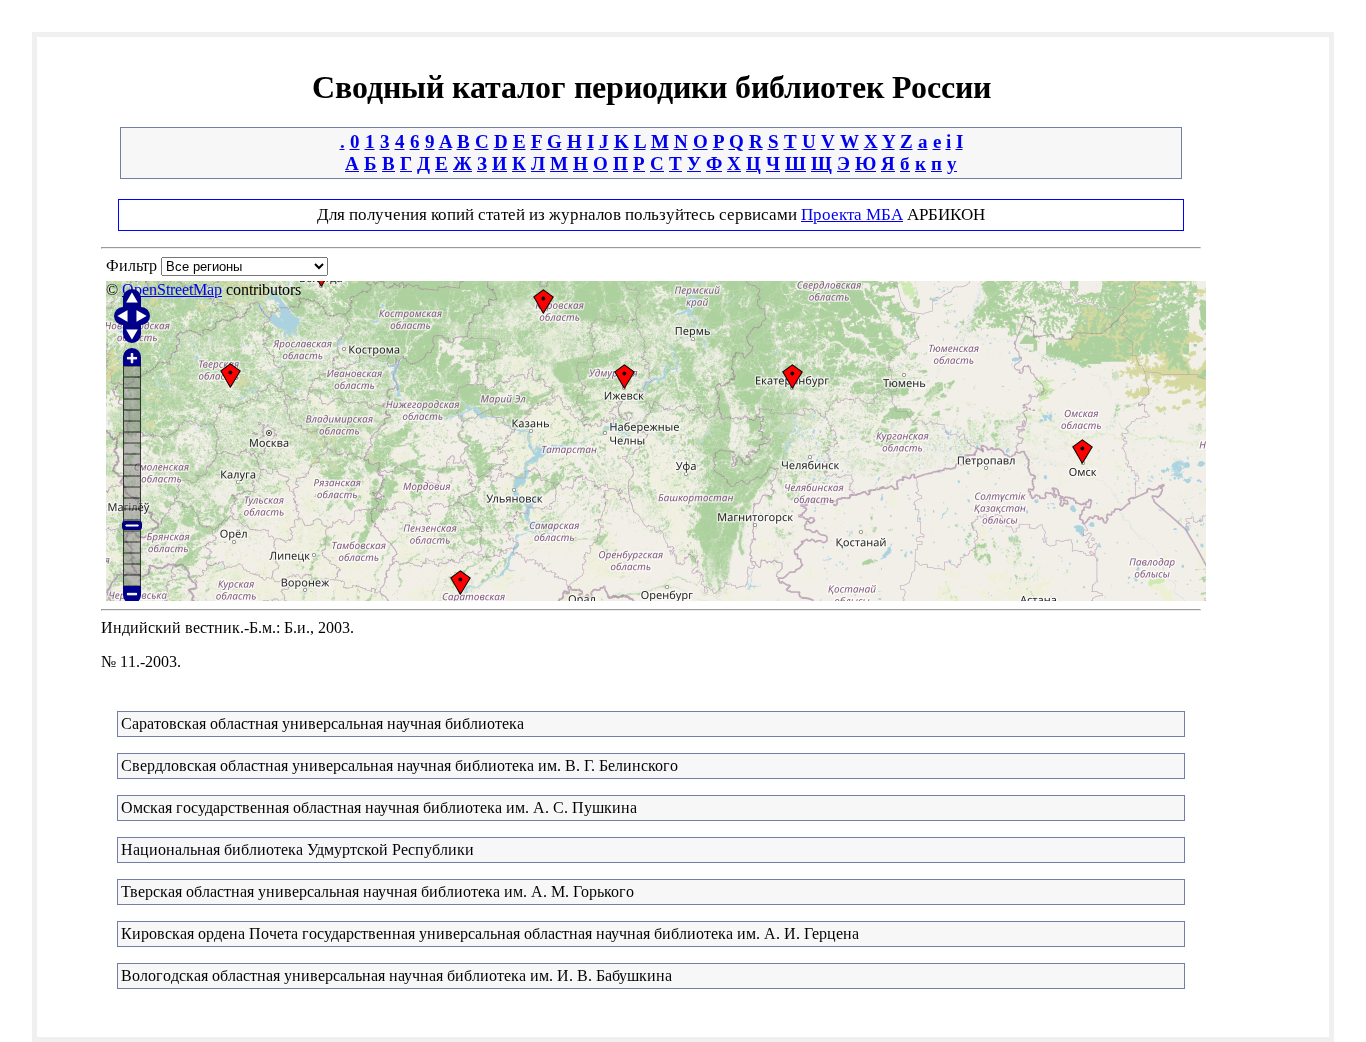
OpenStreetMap (172, 289)
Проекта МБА (852, 214)
